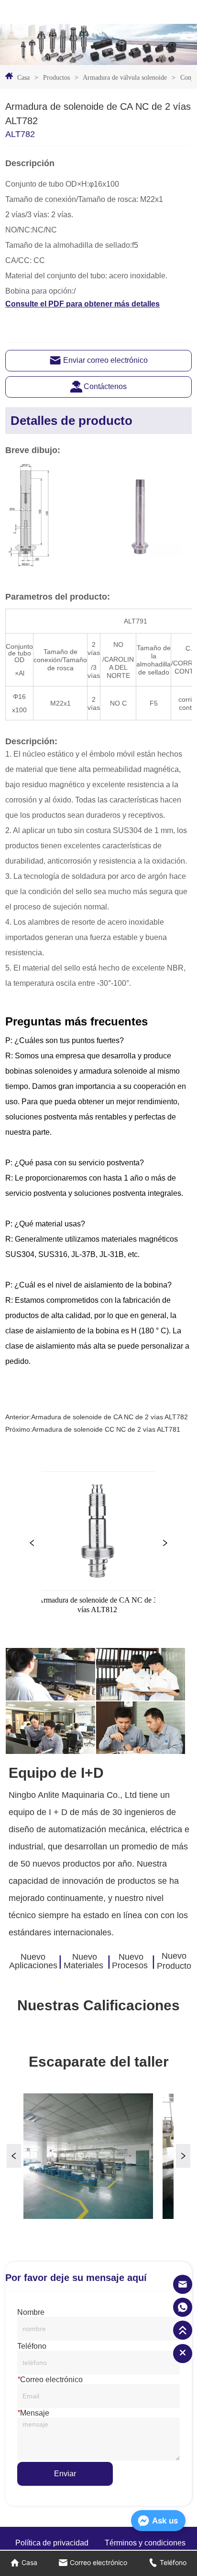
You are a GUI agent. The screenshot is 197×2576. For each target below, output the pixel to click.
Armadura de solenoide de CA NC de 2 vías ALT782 (109, 1417)
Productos (56, 78)
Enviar (65, 2474)
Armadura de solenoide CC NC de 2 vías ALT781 (106, 1429)
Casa (23, 78)
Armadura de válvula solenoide (125, 78)
